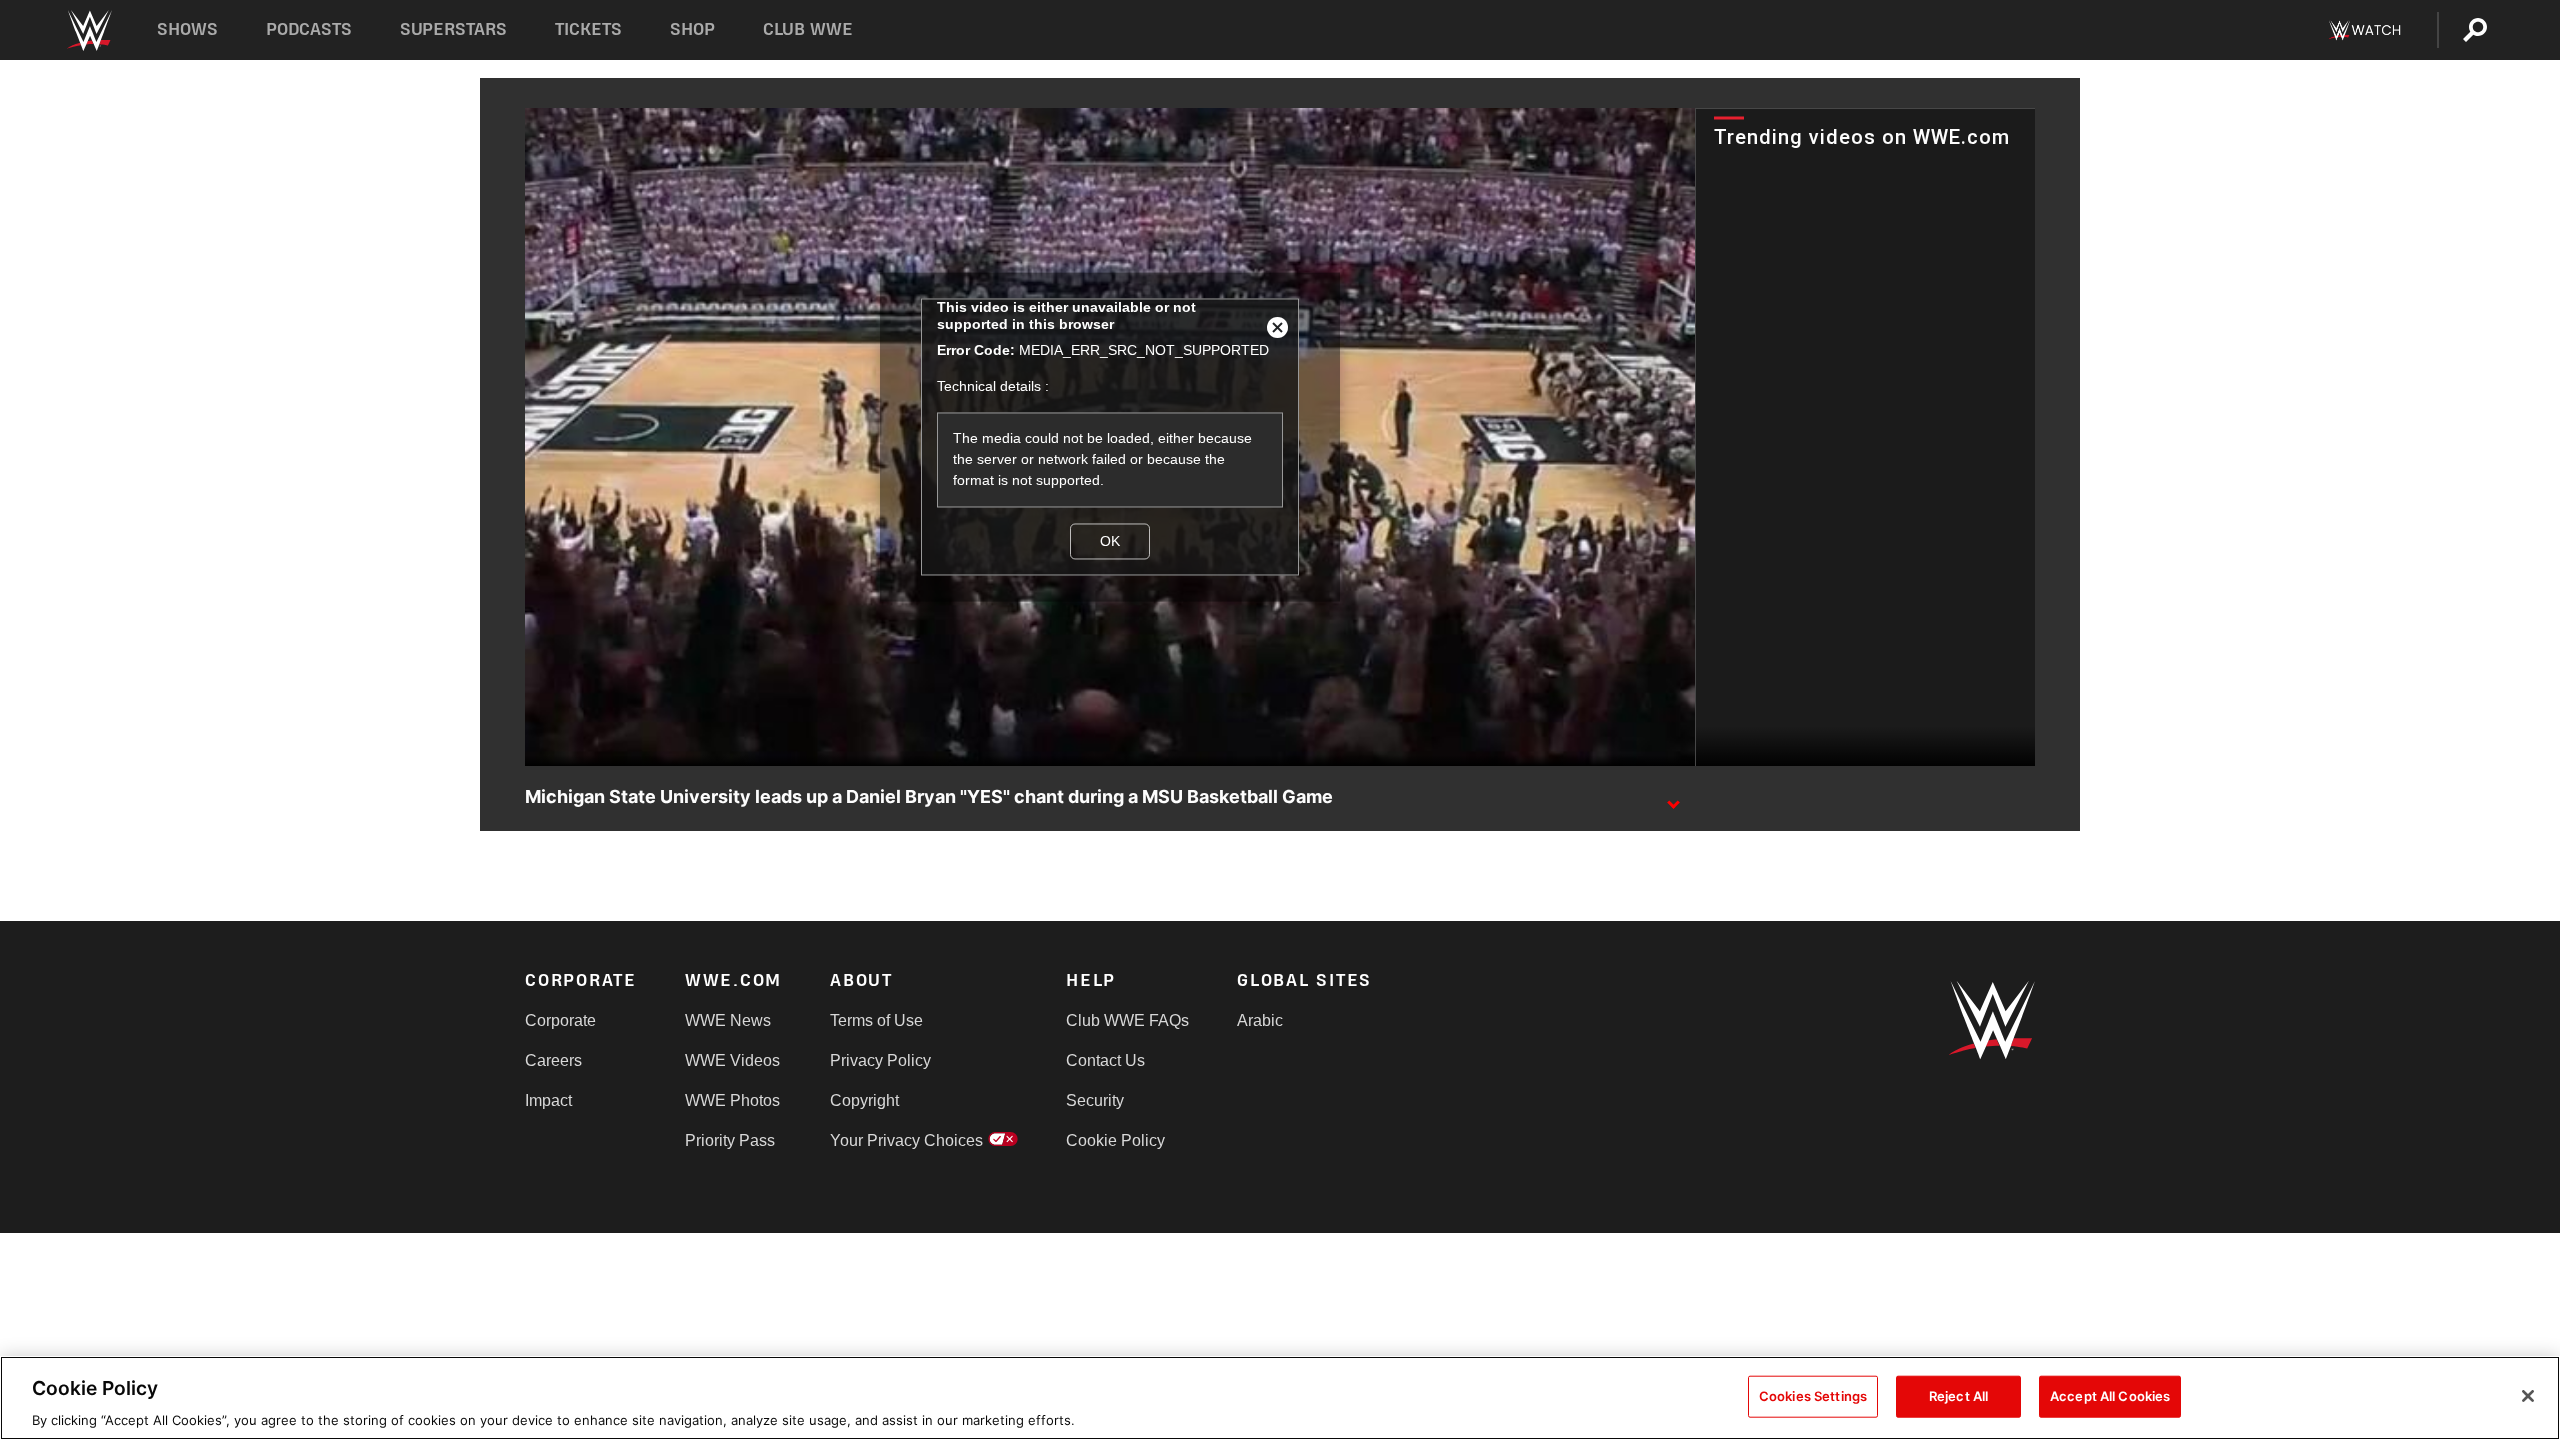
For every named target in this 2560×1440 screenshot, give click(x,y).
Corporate (560, 1020)
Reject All (1958, 1395)
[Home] (88, 30)
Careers (553, 1060)
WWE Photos (732, 1100)
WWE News (728, 1020)
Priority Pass (730, 1140)
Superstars (454, 29)
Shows (187, 29)
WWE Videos (732, 1060)
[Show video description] (1673, 798)
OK (1110, 541)
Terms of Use (876, 1020)
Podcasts (309, 29)
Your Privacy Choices (906, 1140)
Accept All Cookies (2110, 1395)
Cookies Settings (1813, 1395)
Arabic (1260, 1020)
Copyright (864, 1100)
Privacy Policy (880, 1060)
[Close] (2528, 1396)
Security (1095, 1100)
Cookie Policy (1115, 1140)
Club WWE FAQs (1127, 1020)
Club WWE (808, 29)
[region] (1280, 1398)
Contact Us (1105, 1060)
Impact (548, 1100)
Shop (692, 29)
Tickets (588, 29)
